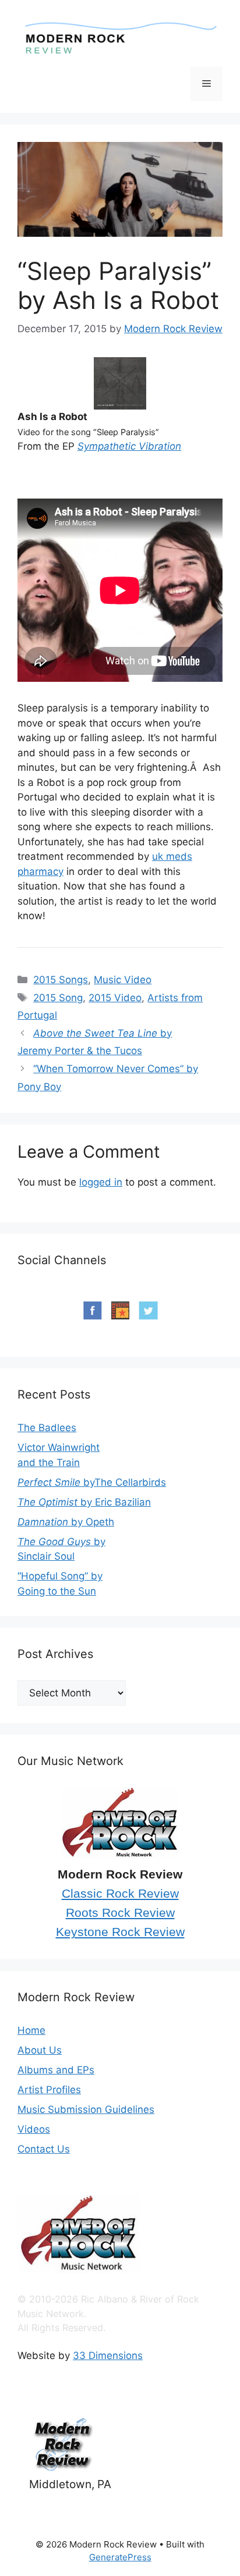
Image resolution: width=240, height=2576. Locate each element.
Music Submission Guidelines (86, 2109)
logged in (101, 1182)
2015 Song (58, 998)
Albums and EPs (56, 2070)
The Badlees (47, 1428)
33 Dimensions (108, 2356)
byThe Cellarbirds (92, 1482)
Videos (34, 2129)
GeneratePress (120, 2557)
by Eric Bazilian (84, 1502)
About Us (40, 2050)
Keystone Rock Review (120, 1932)
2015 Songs (61, 980)
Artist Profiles (49, 2090)
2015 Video (115, 998)
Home (31, 2030)
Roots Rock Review (120, 1913)
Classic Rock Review (120, 1894)
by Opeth (66, 1522)
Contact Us (44, 2149)
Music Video (123, 980)
